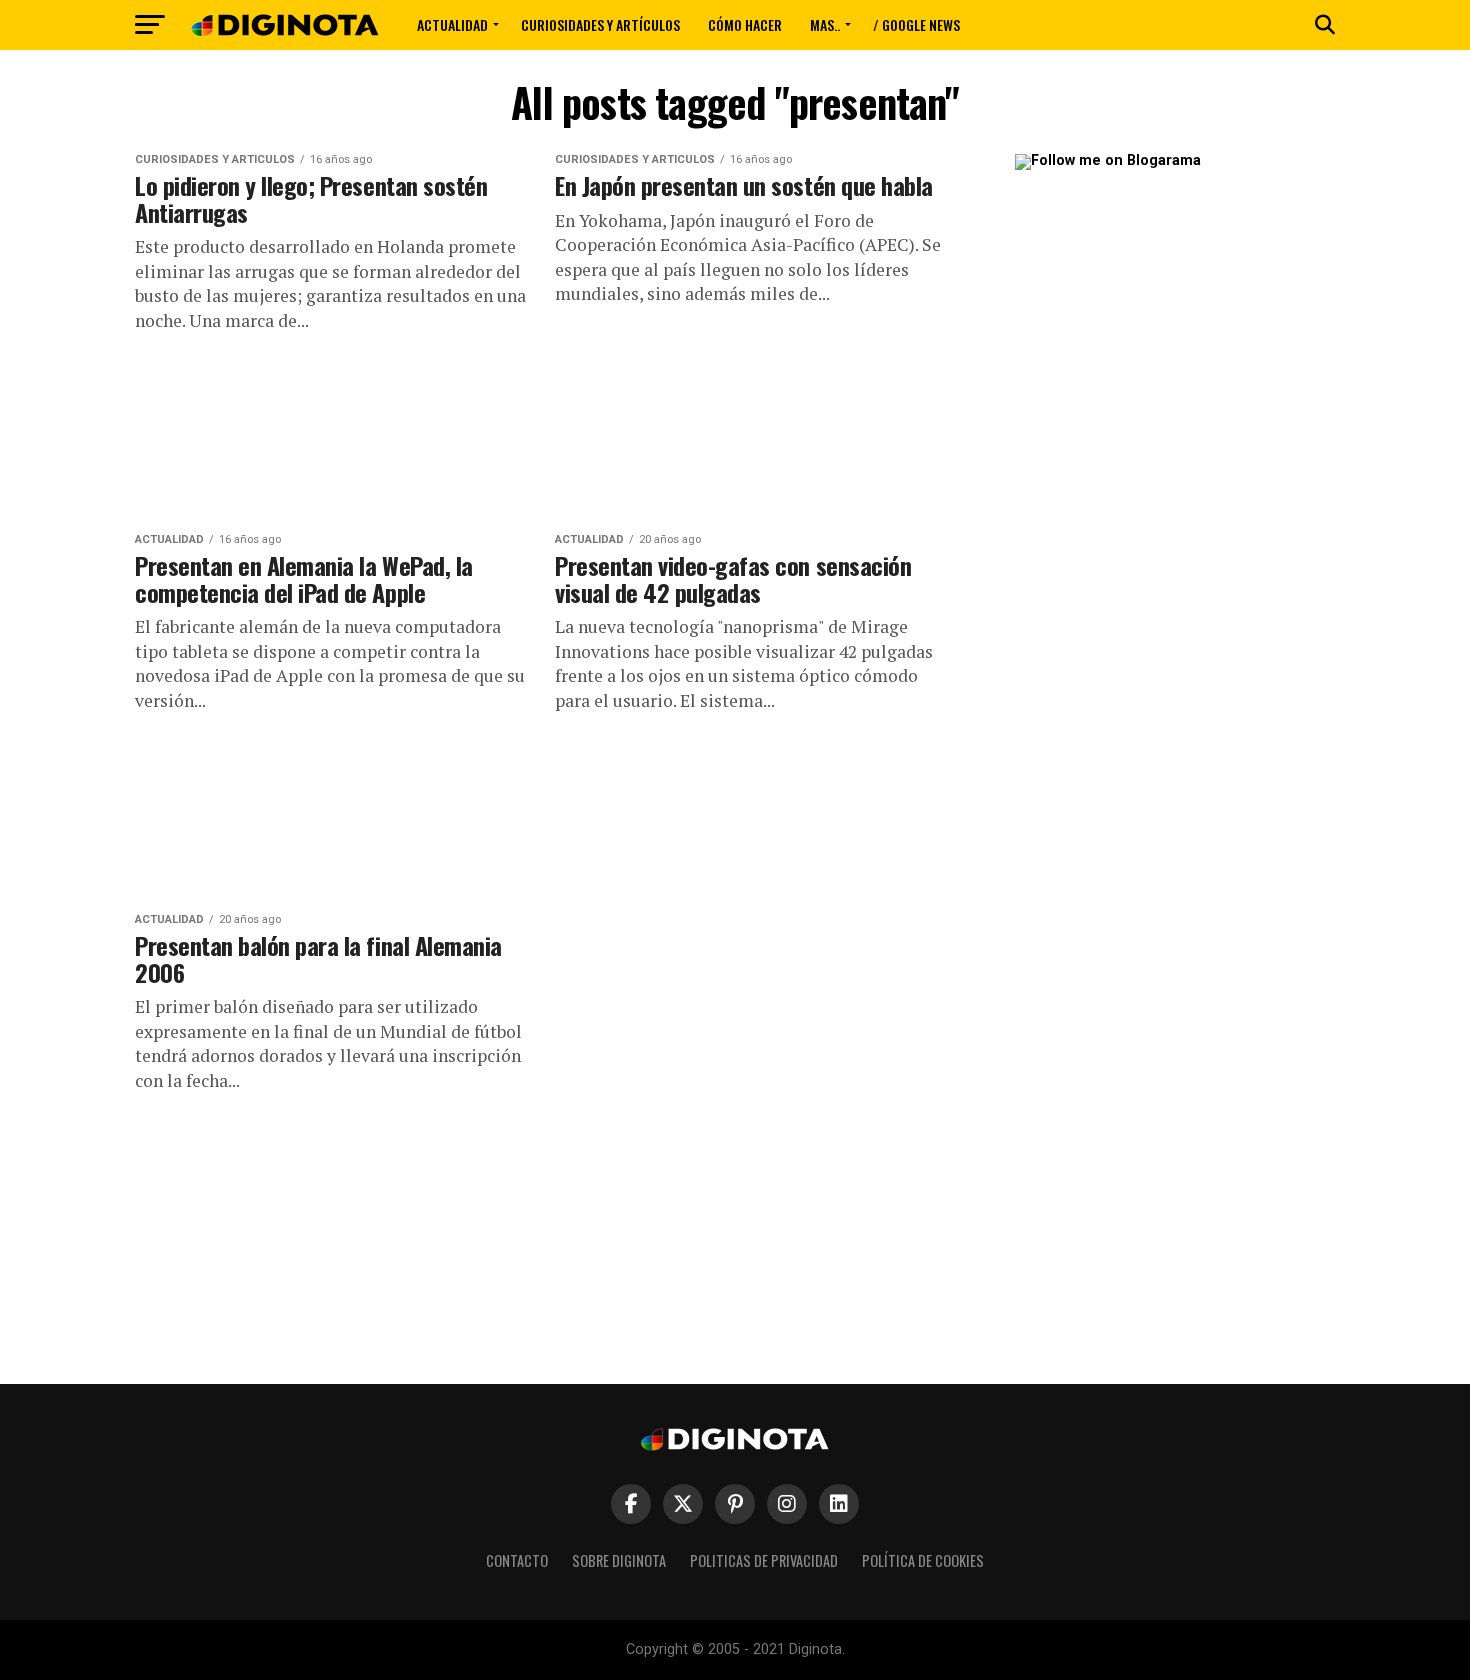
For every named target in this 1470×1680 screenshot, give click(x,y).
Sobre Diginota (619, 1560)
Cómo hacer (745, 24)
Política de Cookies (923, 1560)
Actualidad (452, 24)
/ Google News (916, 24)
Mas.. (825, 24)
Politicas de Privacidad (764, 1560)
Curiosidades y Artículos (600, 24)
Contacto (517, 1560)
